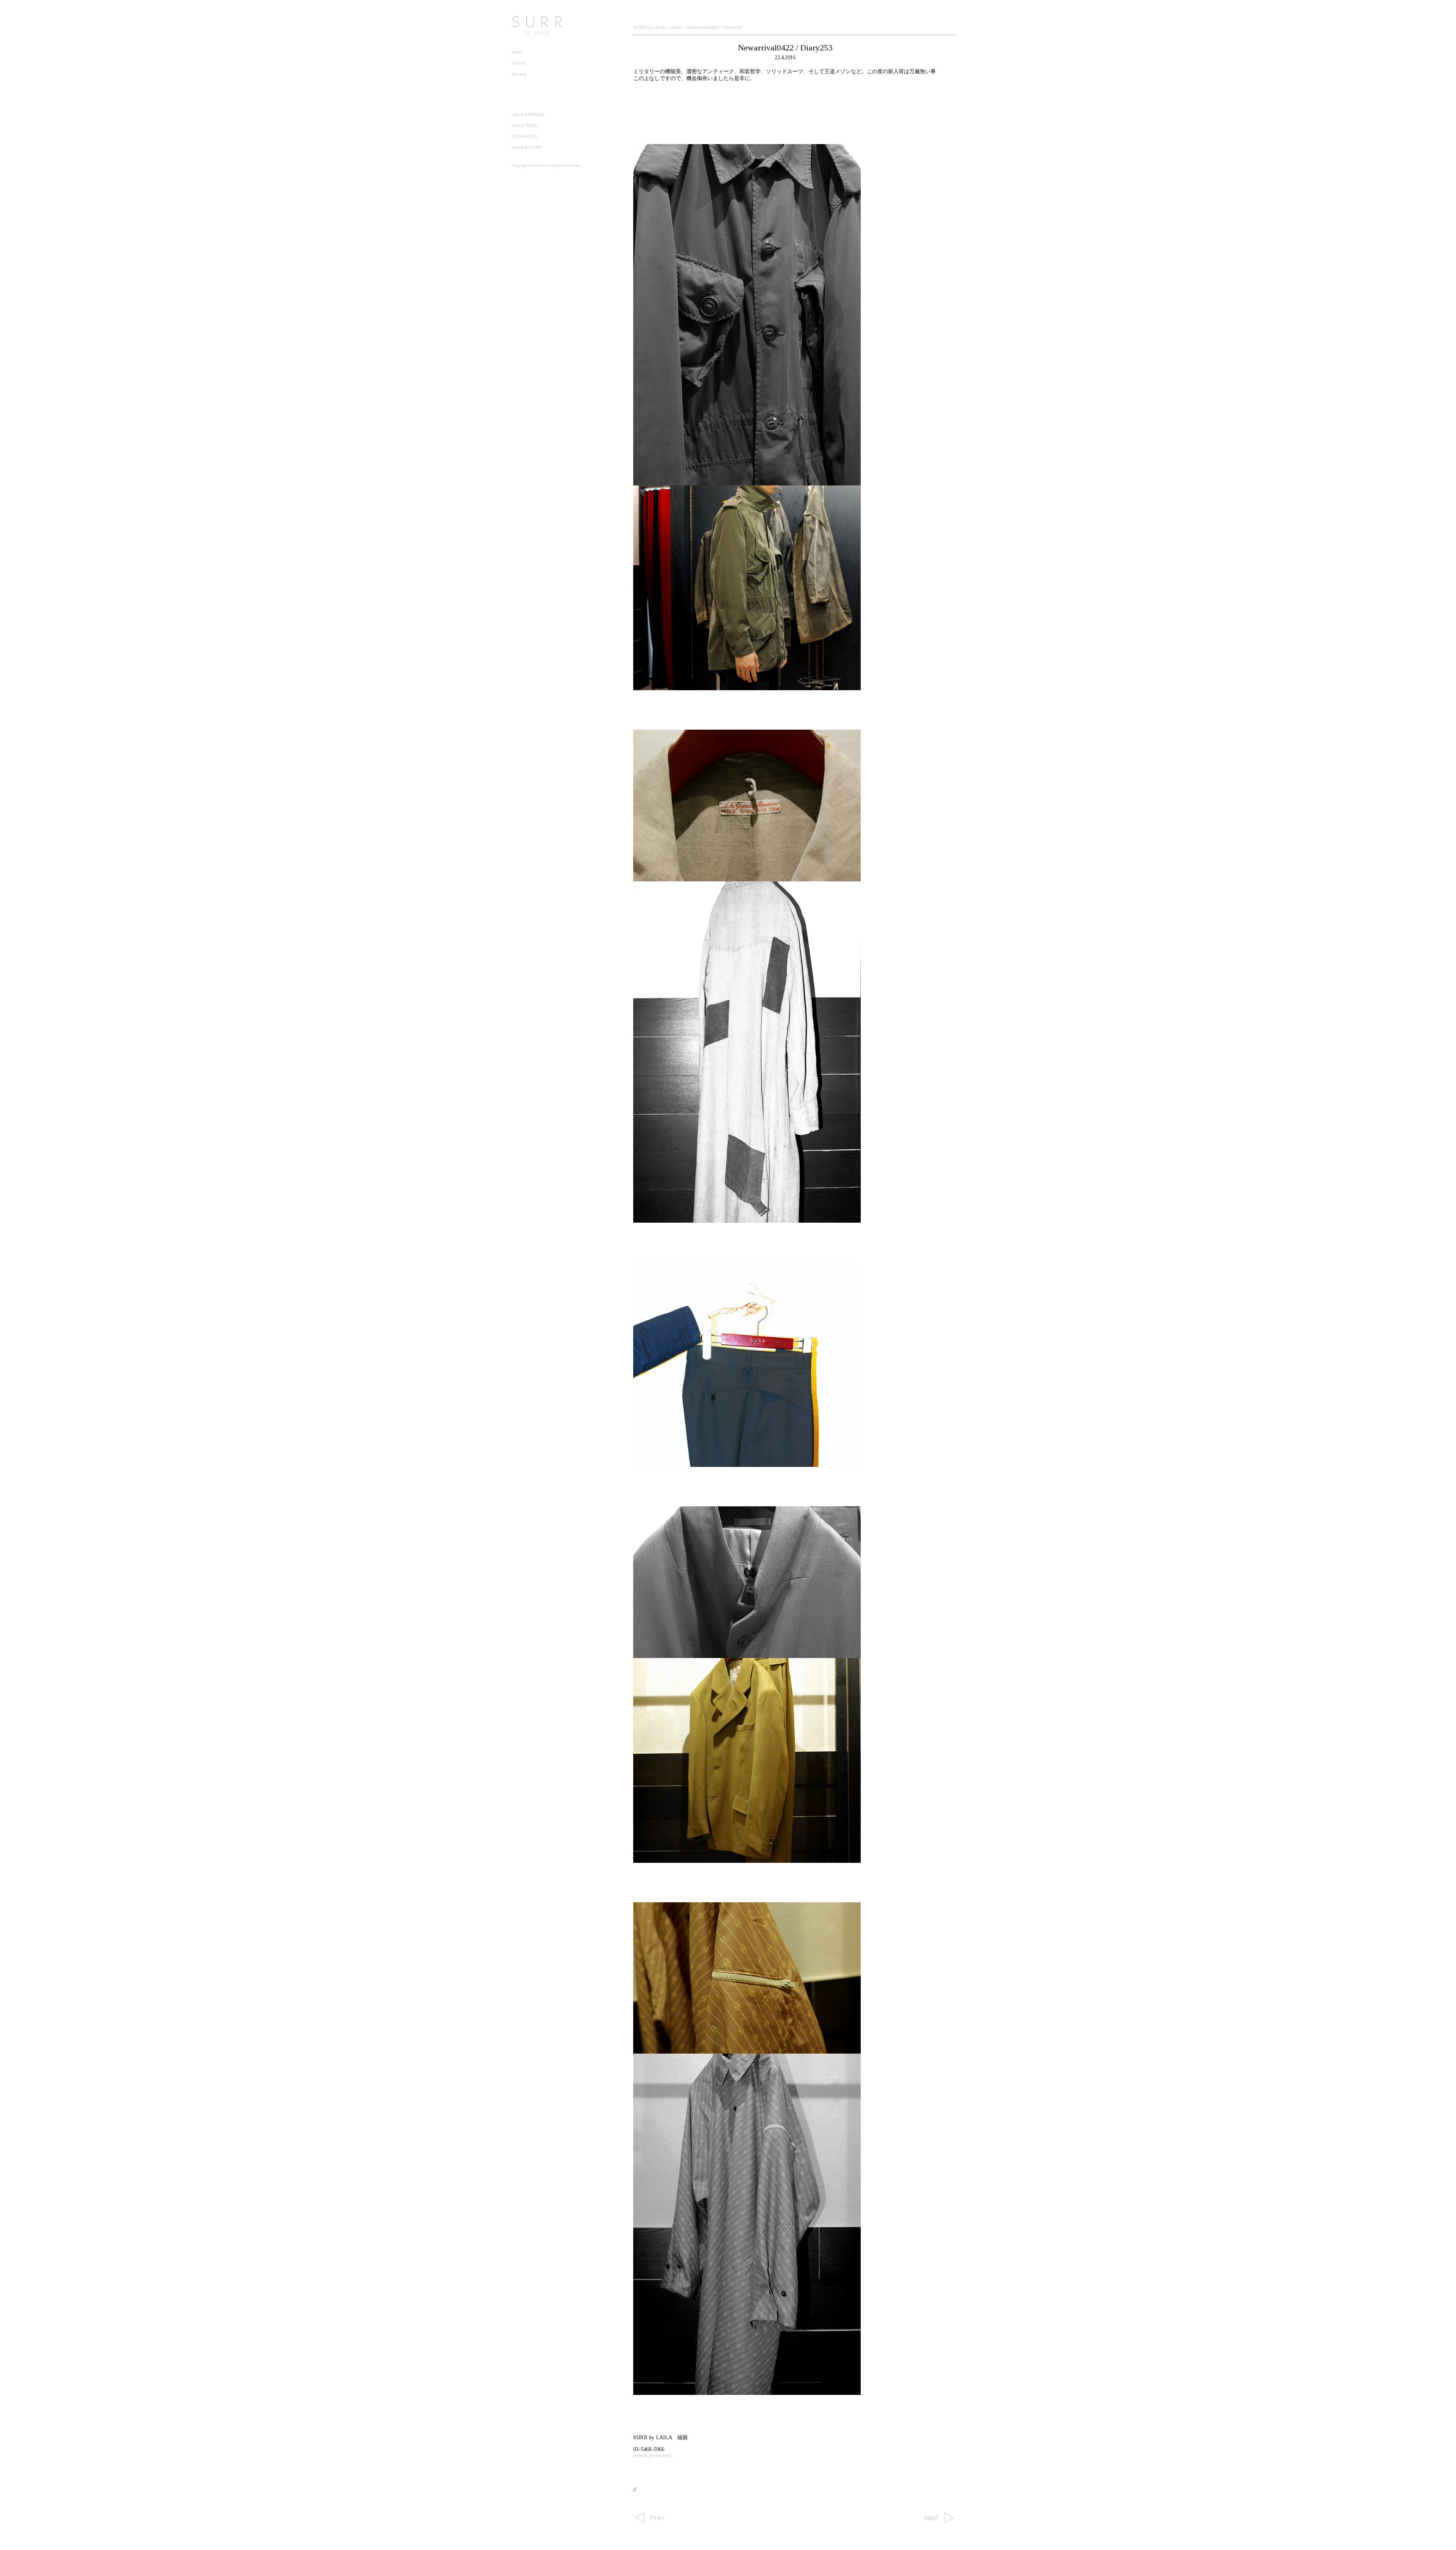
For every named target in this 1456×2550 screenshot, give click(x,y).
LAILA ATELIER (527, 147)
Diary (517, 52)
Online (519, 63)
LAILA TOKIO (525, 126)
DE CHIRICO (524, 137)
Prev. (658, 2518)
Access (519, 74)
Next (931, 2518)
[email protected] (652, 2455)
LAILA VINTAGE (528, 115)
